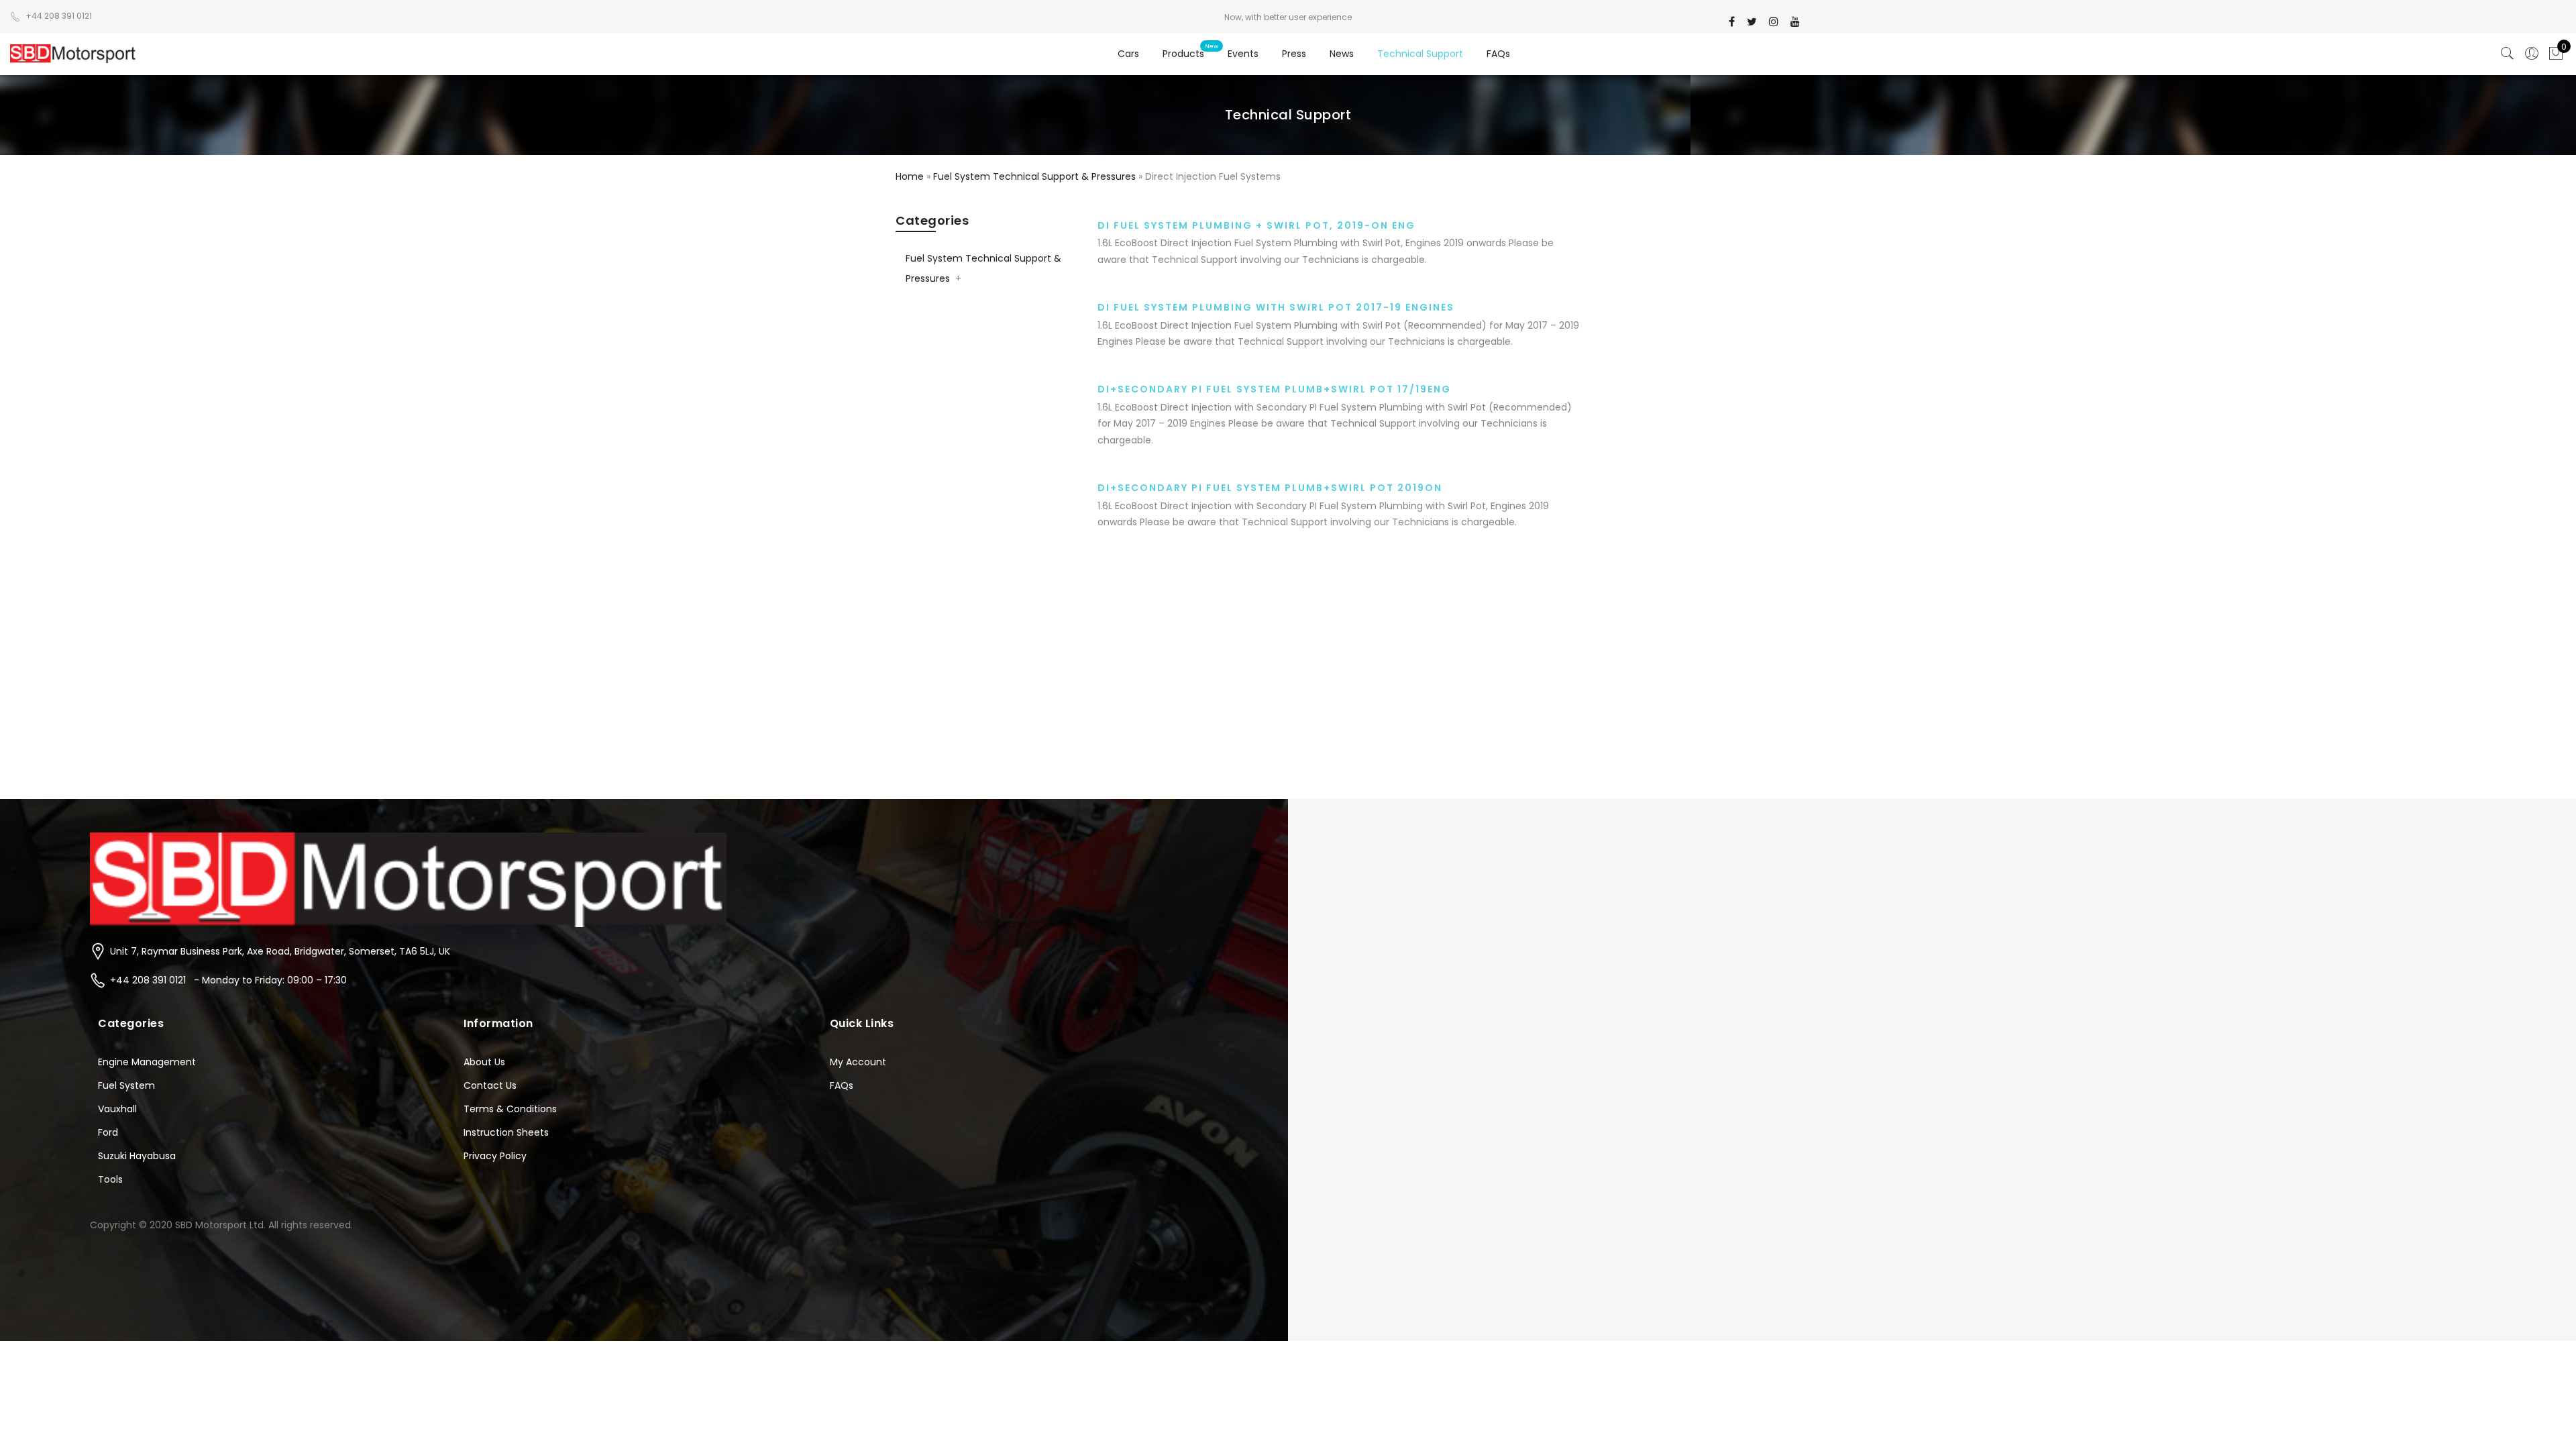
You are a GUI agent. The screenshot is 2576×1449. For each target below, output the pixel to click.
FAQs (1498, 54)
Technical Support (1420, 54)
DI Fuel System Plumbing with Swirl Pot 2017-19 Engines (1276, 307)
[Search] (2508, 54)
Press (1294, 54)
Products (1183, 54)
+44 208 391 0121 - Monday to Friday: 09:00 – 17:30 (228, 980)
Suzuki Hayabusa (137, 1156)
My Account (858, 1062)
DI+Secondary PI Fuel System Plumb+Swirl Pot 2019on (1270, 488)
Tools (110, 1179)
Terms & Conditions (510, 1109)
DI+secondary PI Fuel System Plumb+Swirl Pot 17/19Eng (1274, 389)
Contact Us (490, 1085)
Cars (1128, 54)
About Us (484, 1062)
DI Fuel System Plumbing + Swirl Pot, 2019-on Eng (1256, 225)
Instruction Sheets (506, 1132)
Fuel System (126, 1085)
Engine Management (147, 1062)
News (1342, 54)
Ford (108, 1132)
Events (1243, 54)
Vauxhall (117, 1109)
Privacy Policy (495, 1156)
